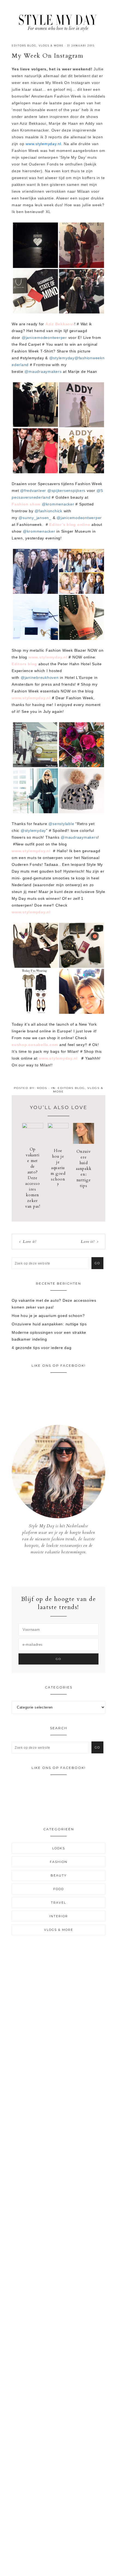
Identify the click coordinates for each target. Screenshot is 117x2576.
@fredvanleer (33, 491)
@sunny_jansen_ (35, 518)
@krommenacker (58, 504)
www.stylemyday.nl (43, 144)
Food (59, 1889)
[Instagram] (59, 1571)
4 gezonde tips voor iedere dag (42, 1348)
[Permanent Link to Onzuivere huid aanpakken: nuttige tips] (84, 1142)
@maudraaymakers (43, 371)
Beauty (59, 1875)
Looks (59, 1848)
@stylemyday (62, 358)
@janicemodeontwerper (44, 338)
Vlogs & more (51, 46)
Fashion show (26, 504)
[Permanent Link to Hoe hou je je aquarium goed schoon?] (58, 1127)
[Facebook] (55, 1571)
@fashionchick (48, 511)
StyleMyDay (59, 21)
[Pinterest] (63, 1571)
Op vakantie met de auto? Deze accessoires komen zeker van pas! (33, 1178)
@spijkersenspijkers (66, 491)
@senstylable (61, 824)
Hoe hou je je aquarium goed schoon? (58, 1168)
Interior (59, 1916)
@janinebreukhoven (40, 677)
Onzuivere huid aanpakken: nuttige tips (84, 1169)
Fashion (59, 1862)
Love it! (30, 1242)
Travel (59, 1903)
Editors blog (24, 46)
